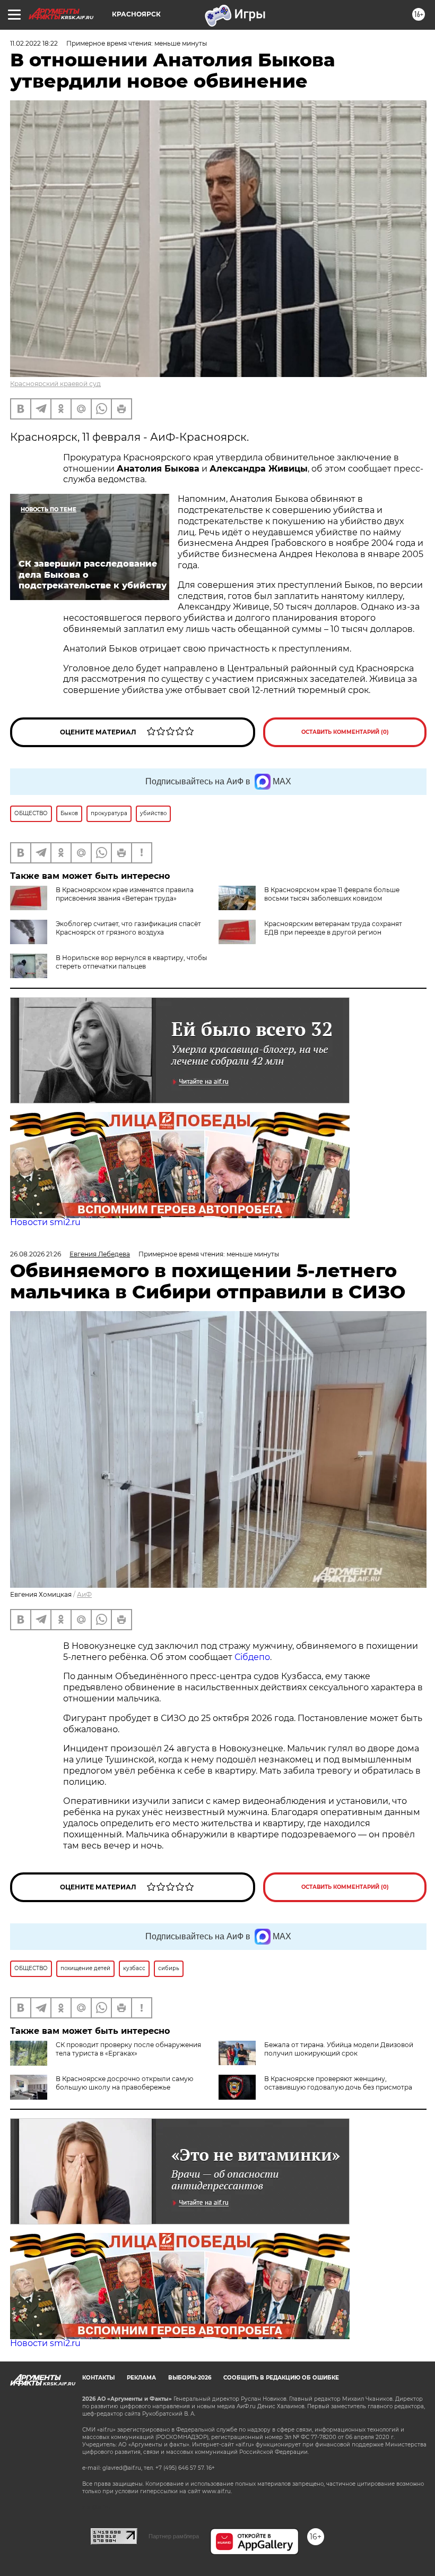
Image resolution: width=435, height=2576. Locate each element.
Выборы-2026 (190, 2378)
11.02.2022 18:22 (34, 43)
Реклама (141, 2378)
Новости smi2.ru (45, 1222)
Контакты (98, 2378)
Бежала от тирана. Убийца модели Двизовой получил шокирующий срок (339, 2049)
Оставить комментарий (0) (345, 732)
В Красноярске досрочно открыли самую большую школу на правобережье (124, 2083)
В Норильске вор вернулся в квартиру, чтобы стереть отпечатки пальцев (131, 962)
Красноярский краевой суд (55, 384)
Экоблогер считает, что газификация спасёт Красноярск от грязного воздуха (128, 928)
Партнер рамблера (174, 2536)
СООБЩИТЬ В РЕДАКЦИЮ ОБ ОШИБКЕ (281, 2378)
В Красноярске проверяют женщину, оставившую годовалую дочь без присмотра (338, 2083)
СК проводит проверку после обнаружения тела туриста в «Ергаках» (128, 2049)
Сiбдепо (252, 1657)
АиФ (84, 1594)
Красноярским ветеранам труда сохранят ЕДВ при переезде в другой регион (333, 928)
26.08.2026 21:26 (36, 1254)
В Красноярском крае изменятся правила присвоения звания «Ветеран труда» (125, 894)
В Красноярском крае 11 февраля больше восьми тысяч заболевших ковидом (332, 894)
